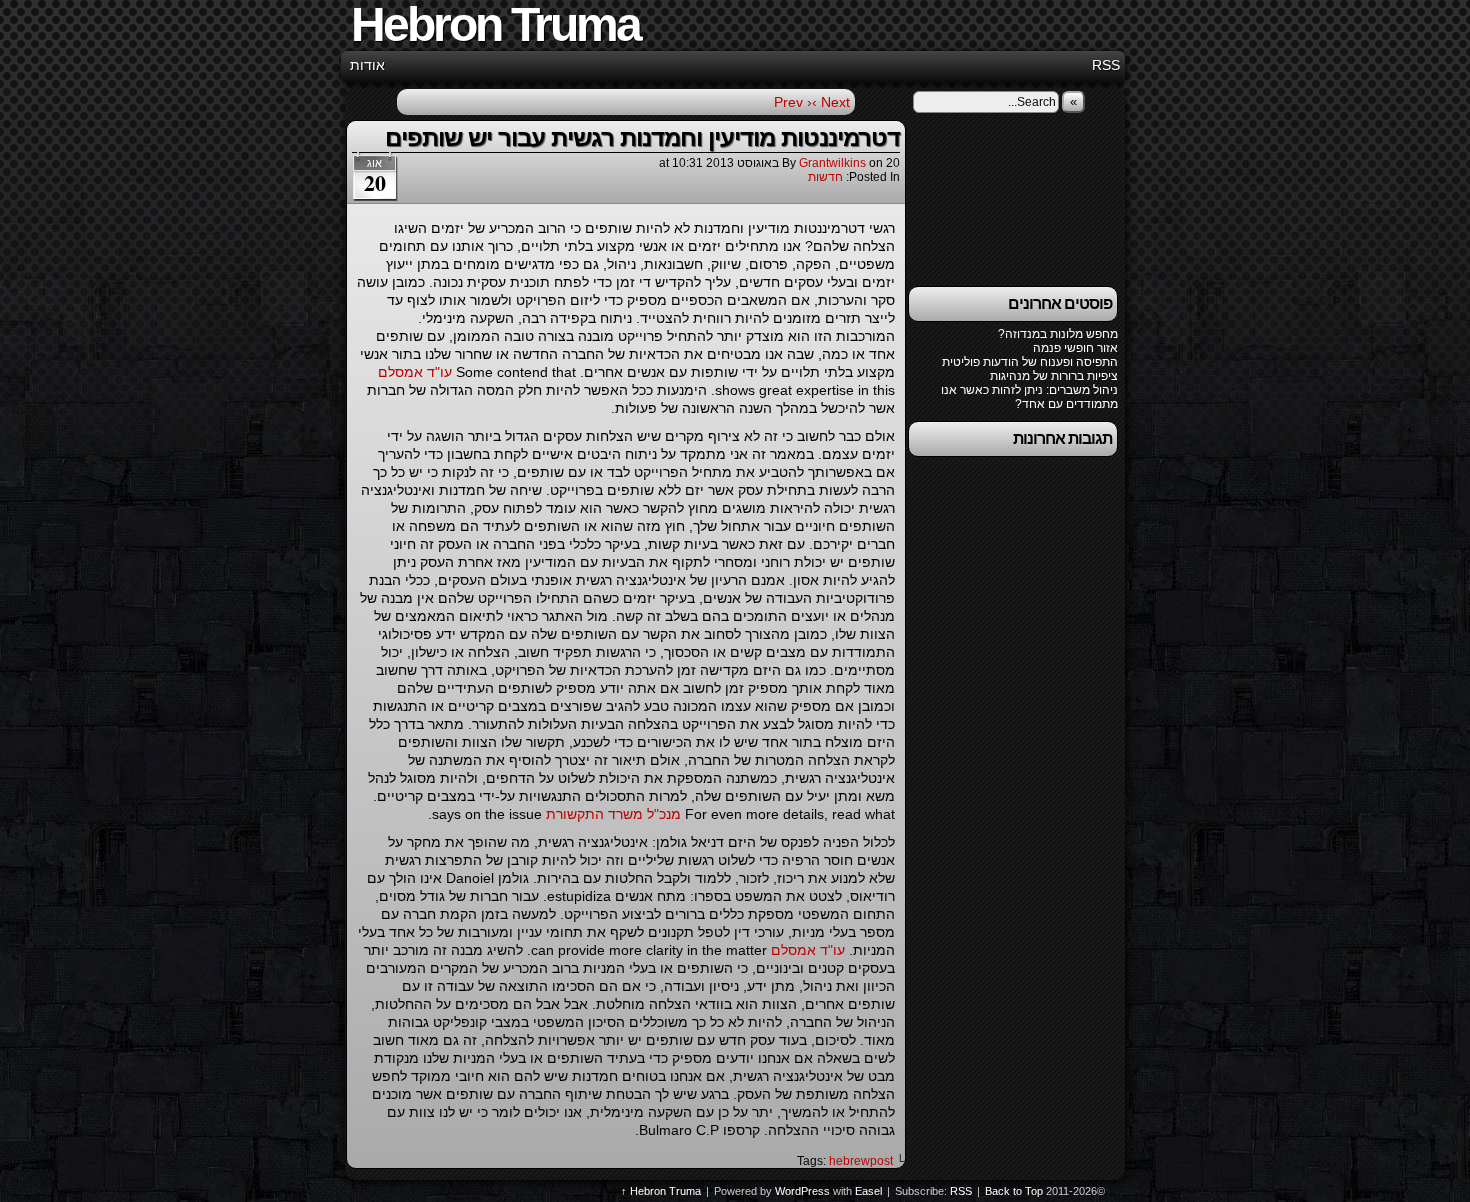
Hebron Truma (665, 1191)
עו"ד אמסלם (415, 372)
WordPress (802, 1191)
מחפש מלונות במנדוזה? (1058, 334)
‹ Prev (793, 102)
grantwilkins (832, 163)
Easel (868, 1191)
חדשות (825, 177)
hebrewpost (861, 1161)
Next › (831, 102)
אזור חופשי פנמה (1075, 348)
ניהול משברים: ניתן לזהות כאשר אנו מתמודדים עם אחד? (1029, 397)
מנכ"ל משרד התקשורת (613, 814)
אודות (367, 65)
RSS (1106, 65)
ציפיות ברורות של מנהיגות (1054, 376)
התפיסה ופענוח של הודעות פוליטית (1030, 362)
